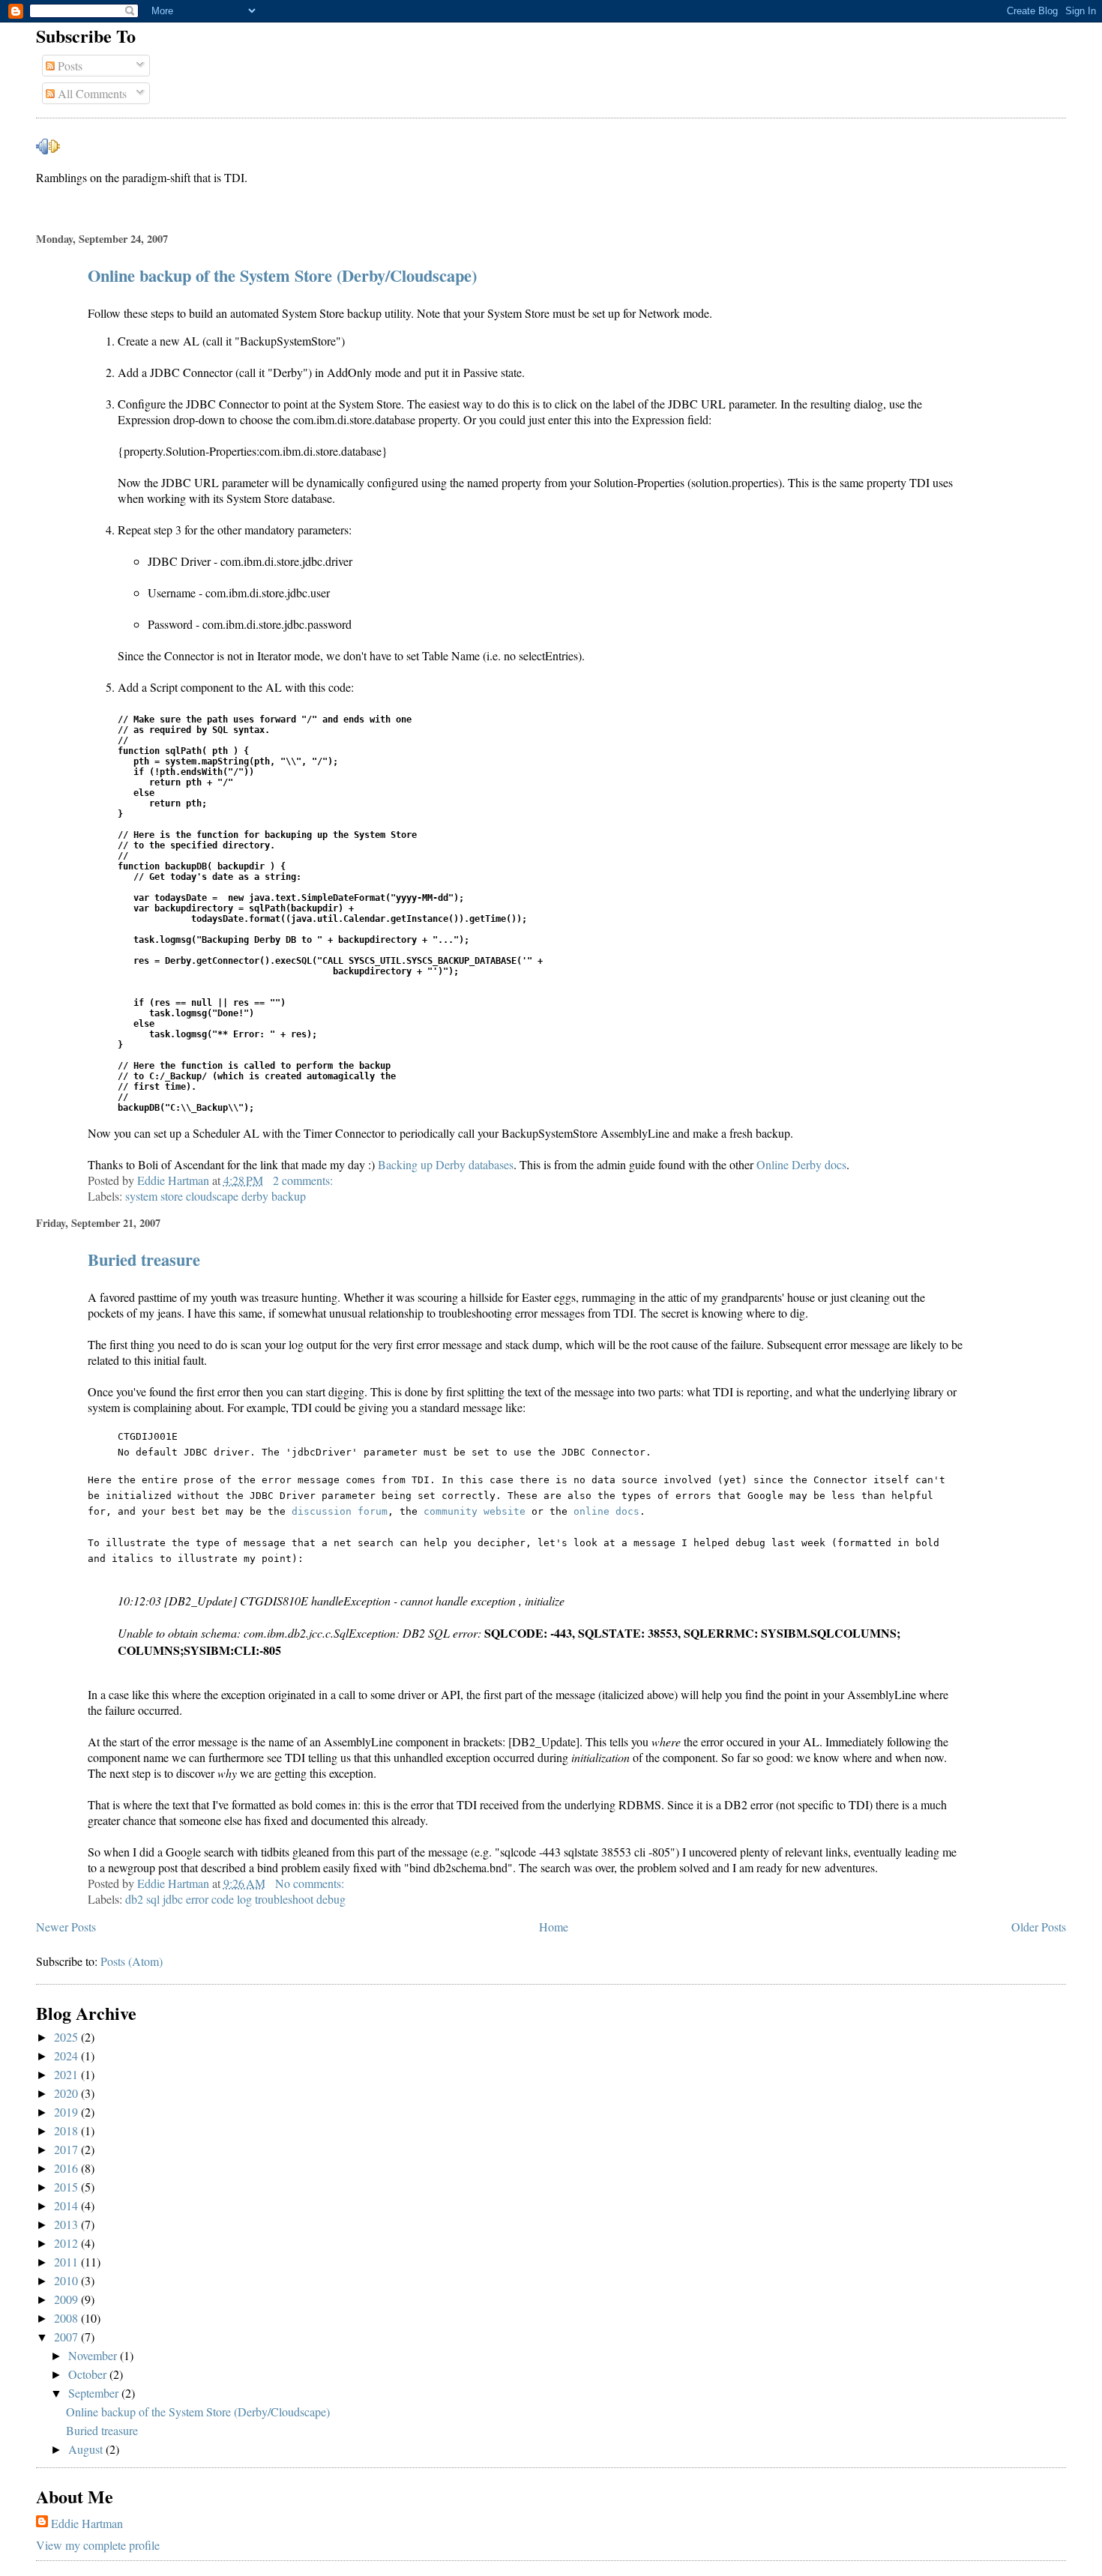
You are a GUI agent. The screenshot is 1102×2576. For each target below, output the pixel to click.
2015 (67, 2187)
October (89, 2374)
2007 (67, 2337)
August (87, 2449)
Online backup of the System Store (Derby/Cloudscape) (282, 275)
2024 (67, 2055)
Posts (69, 66)
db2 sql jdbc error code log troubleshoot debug (235, 1899)
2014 (67, 2205)
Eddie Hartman (87, 2523)
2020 (67, 2093)
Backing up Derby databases (446, 1164)
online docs (606, 1511)
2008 (67, 2318)
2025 (67, 2037)
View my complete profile (98, 2545)
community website (475, 1511)
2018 (67, 2130)
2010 (67, 2280)
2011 (67, 2262)
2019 (67, 2112)
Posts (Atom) (132, 1961)
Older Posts (1039, 1927)
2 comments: (304, 1180)
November (94, 2355)
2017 (67, 2149)
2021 (67, 2074)
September (95, 2393)
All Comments (91, 93)
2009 (67, 2299)
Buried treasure (144, 1260)
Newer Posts (66, 1927)
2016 (67, 2168)
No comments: (311, 1883)
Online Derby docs (801, 1164)
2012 (67, 2243)
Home (554, 1927)
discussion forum (340, 1511)
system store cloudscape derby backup (216, 1196)
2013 (67, 2224)
